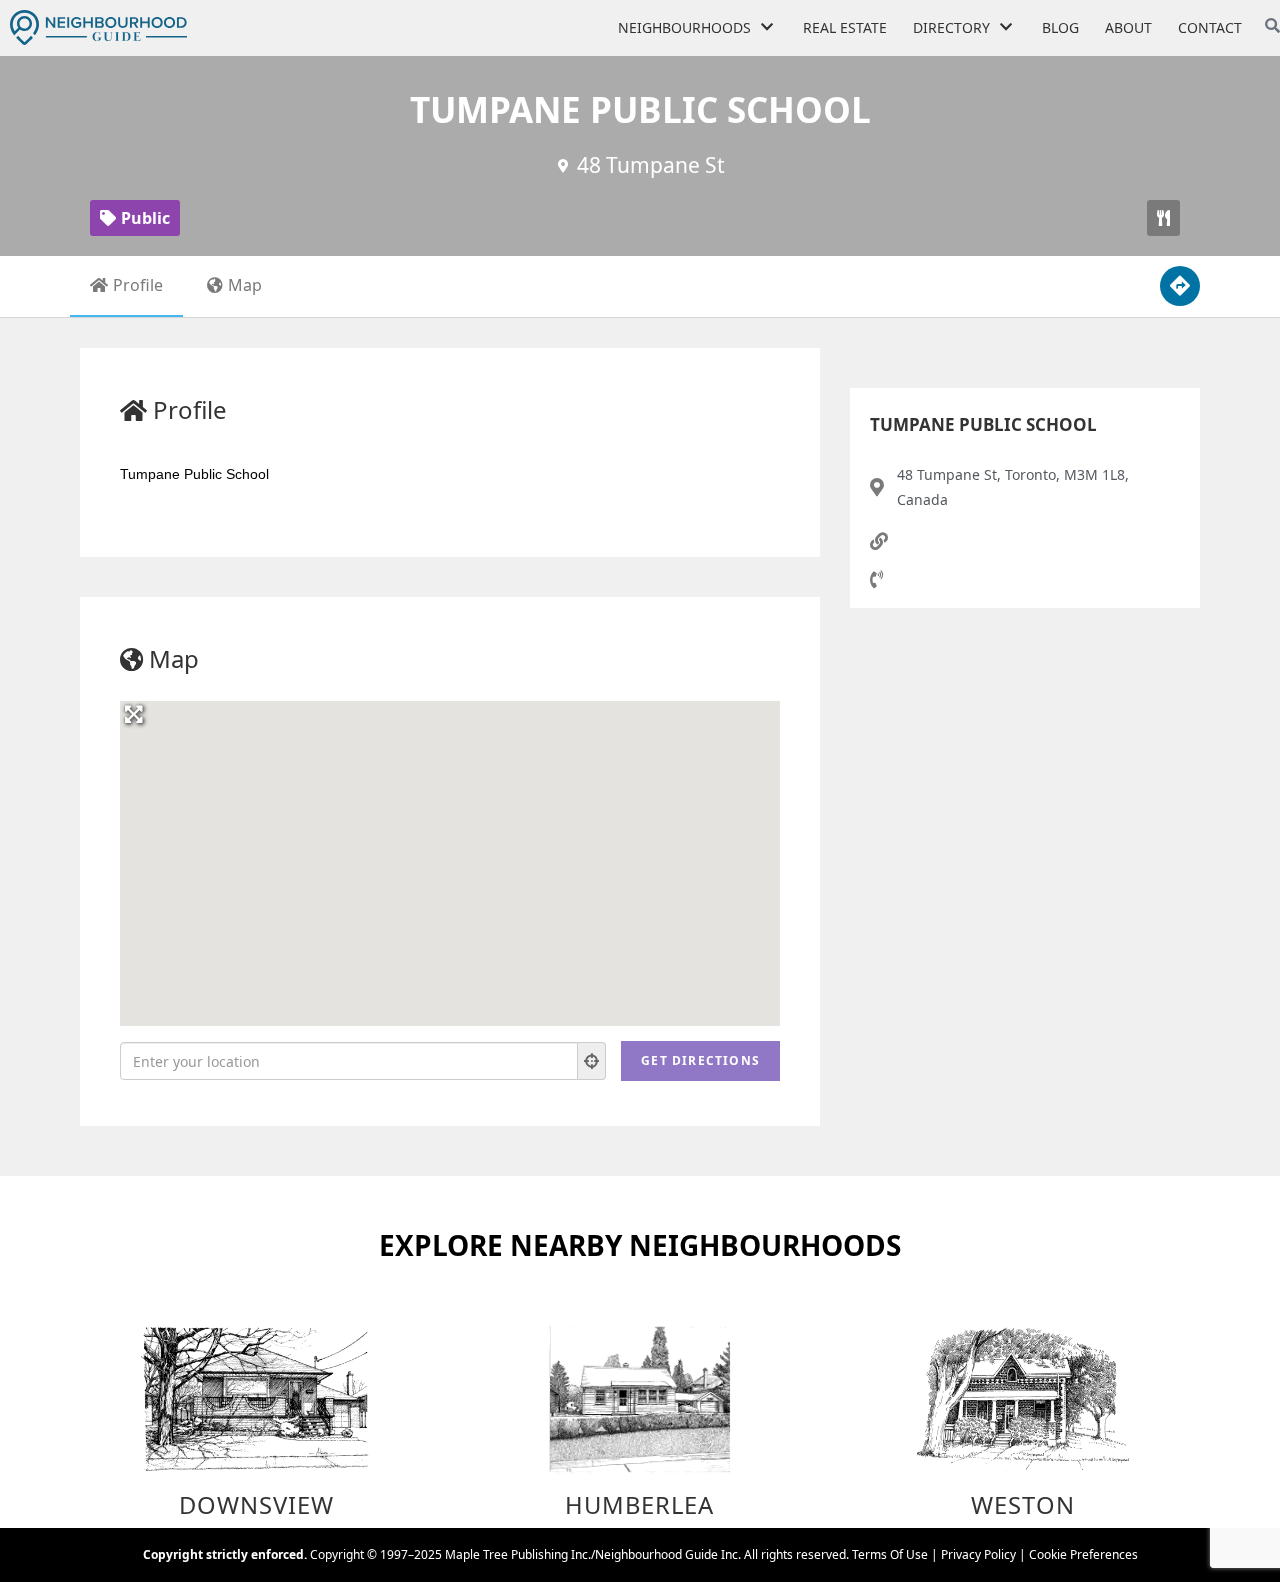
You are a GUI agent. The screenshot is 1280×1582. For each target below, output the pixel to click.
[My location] (592, 1061)
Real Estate (845, 27)
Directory (951, 27)
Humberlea (639, 1505)
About (1128, 27)
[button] (1163, 218)
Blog (1060, 27)
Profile (138, 285)
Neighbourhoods (684, 27)
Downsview (256, 1505)
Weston (1023, 1505)
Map (245, 285)
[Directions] (1180, 286)
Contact (1210, 27)
